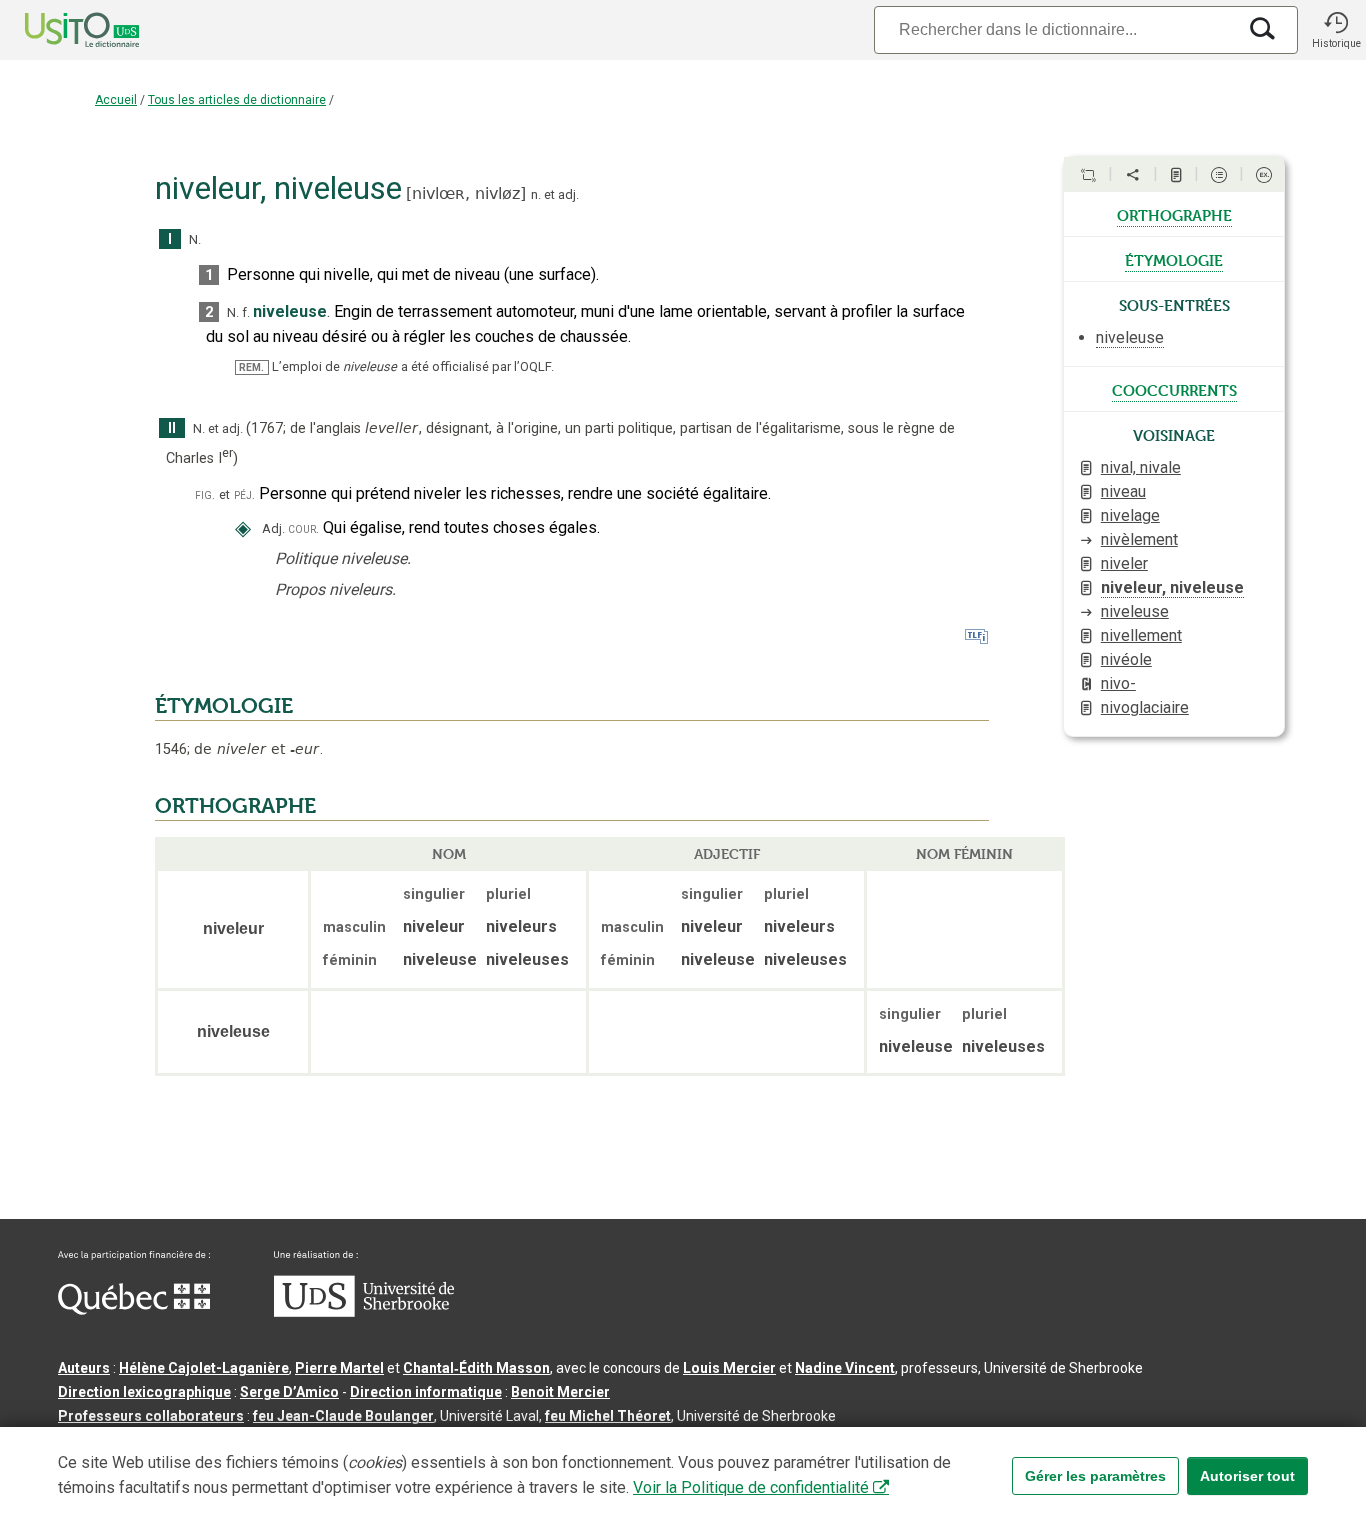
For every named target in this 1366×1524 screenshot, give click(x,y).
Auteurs (84, 1368)
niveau (1123, 491)
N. (195, 239)
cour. (303, 528)
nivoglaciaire (1145, 707)
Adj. (273, 528)
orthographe (1174, 214)
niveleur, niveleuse (1172, 587)
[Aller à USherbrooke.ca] (364, 1312)
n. (536, 194)
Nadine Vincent (845, 1368)
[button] (1336, 30)
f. (246, 312)
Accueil (116, 100)
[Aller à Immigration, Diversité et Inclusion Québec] (134, 1310)
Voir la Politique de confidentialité (751, 1487)
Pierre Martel (339, 1368)
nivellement (1141, 635)
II (172, 428)
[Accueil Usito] (60, 30)
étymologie (1174, 259)
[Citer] (1088, 175)
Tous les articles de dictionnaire (237, 100)
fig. (205, 494)
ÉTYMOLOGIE (224, 706)
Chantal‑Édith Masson (476, 1368)
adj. (568, 194)
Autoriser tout (1247, 1476)
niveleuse (1135, 611)
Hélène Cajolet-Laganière (204, 1368)
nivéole (1126, 659)
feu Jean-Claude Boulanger (343, 1416)
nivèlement (1139, 539)
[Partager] (1133, 175)
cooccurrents (1174, 389)
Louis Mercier (729, 1368)
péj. (244, 494)
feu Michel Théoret (608, 1416)
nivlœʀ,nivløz (466, 193)
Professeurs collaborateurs (151, 1416)
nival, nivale (1141, 467)
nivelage (1130, 515)
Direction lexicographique (144, 1392)
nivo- (1118, 683)
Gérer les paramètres (1095, 1476)
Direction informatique (426, 1392)
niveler (1124, 563)
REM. (251, 367)
